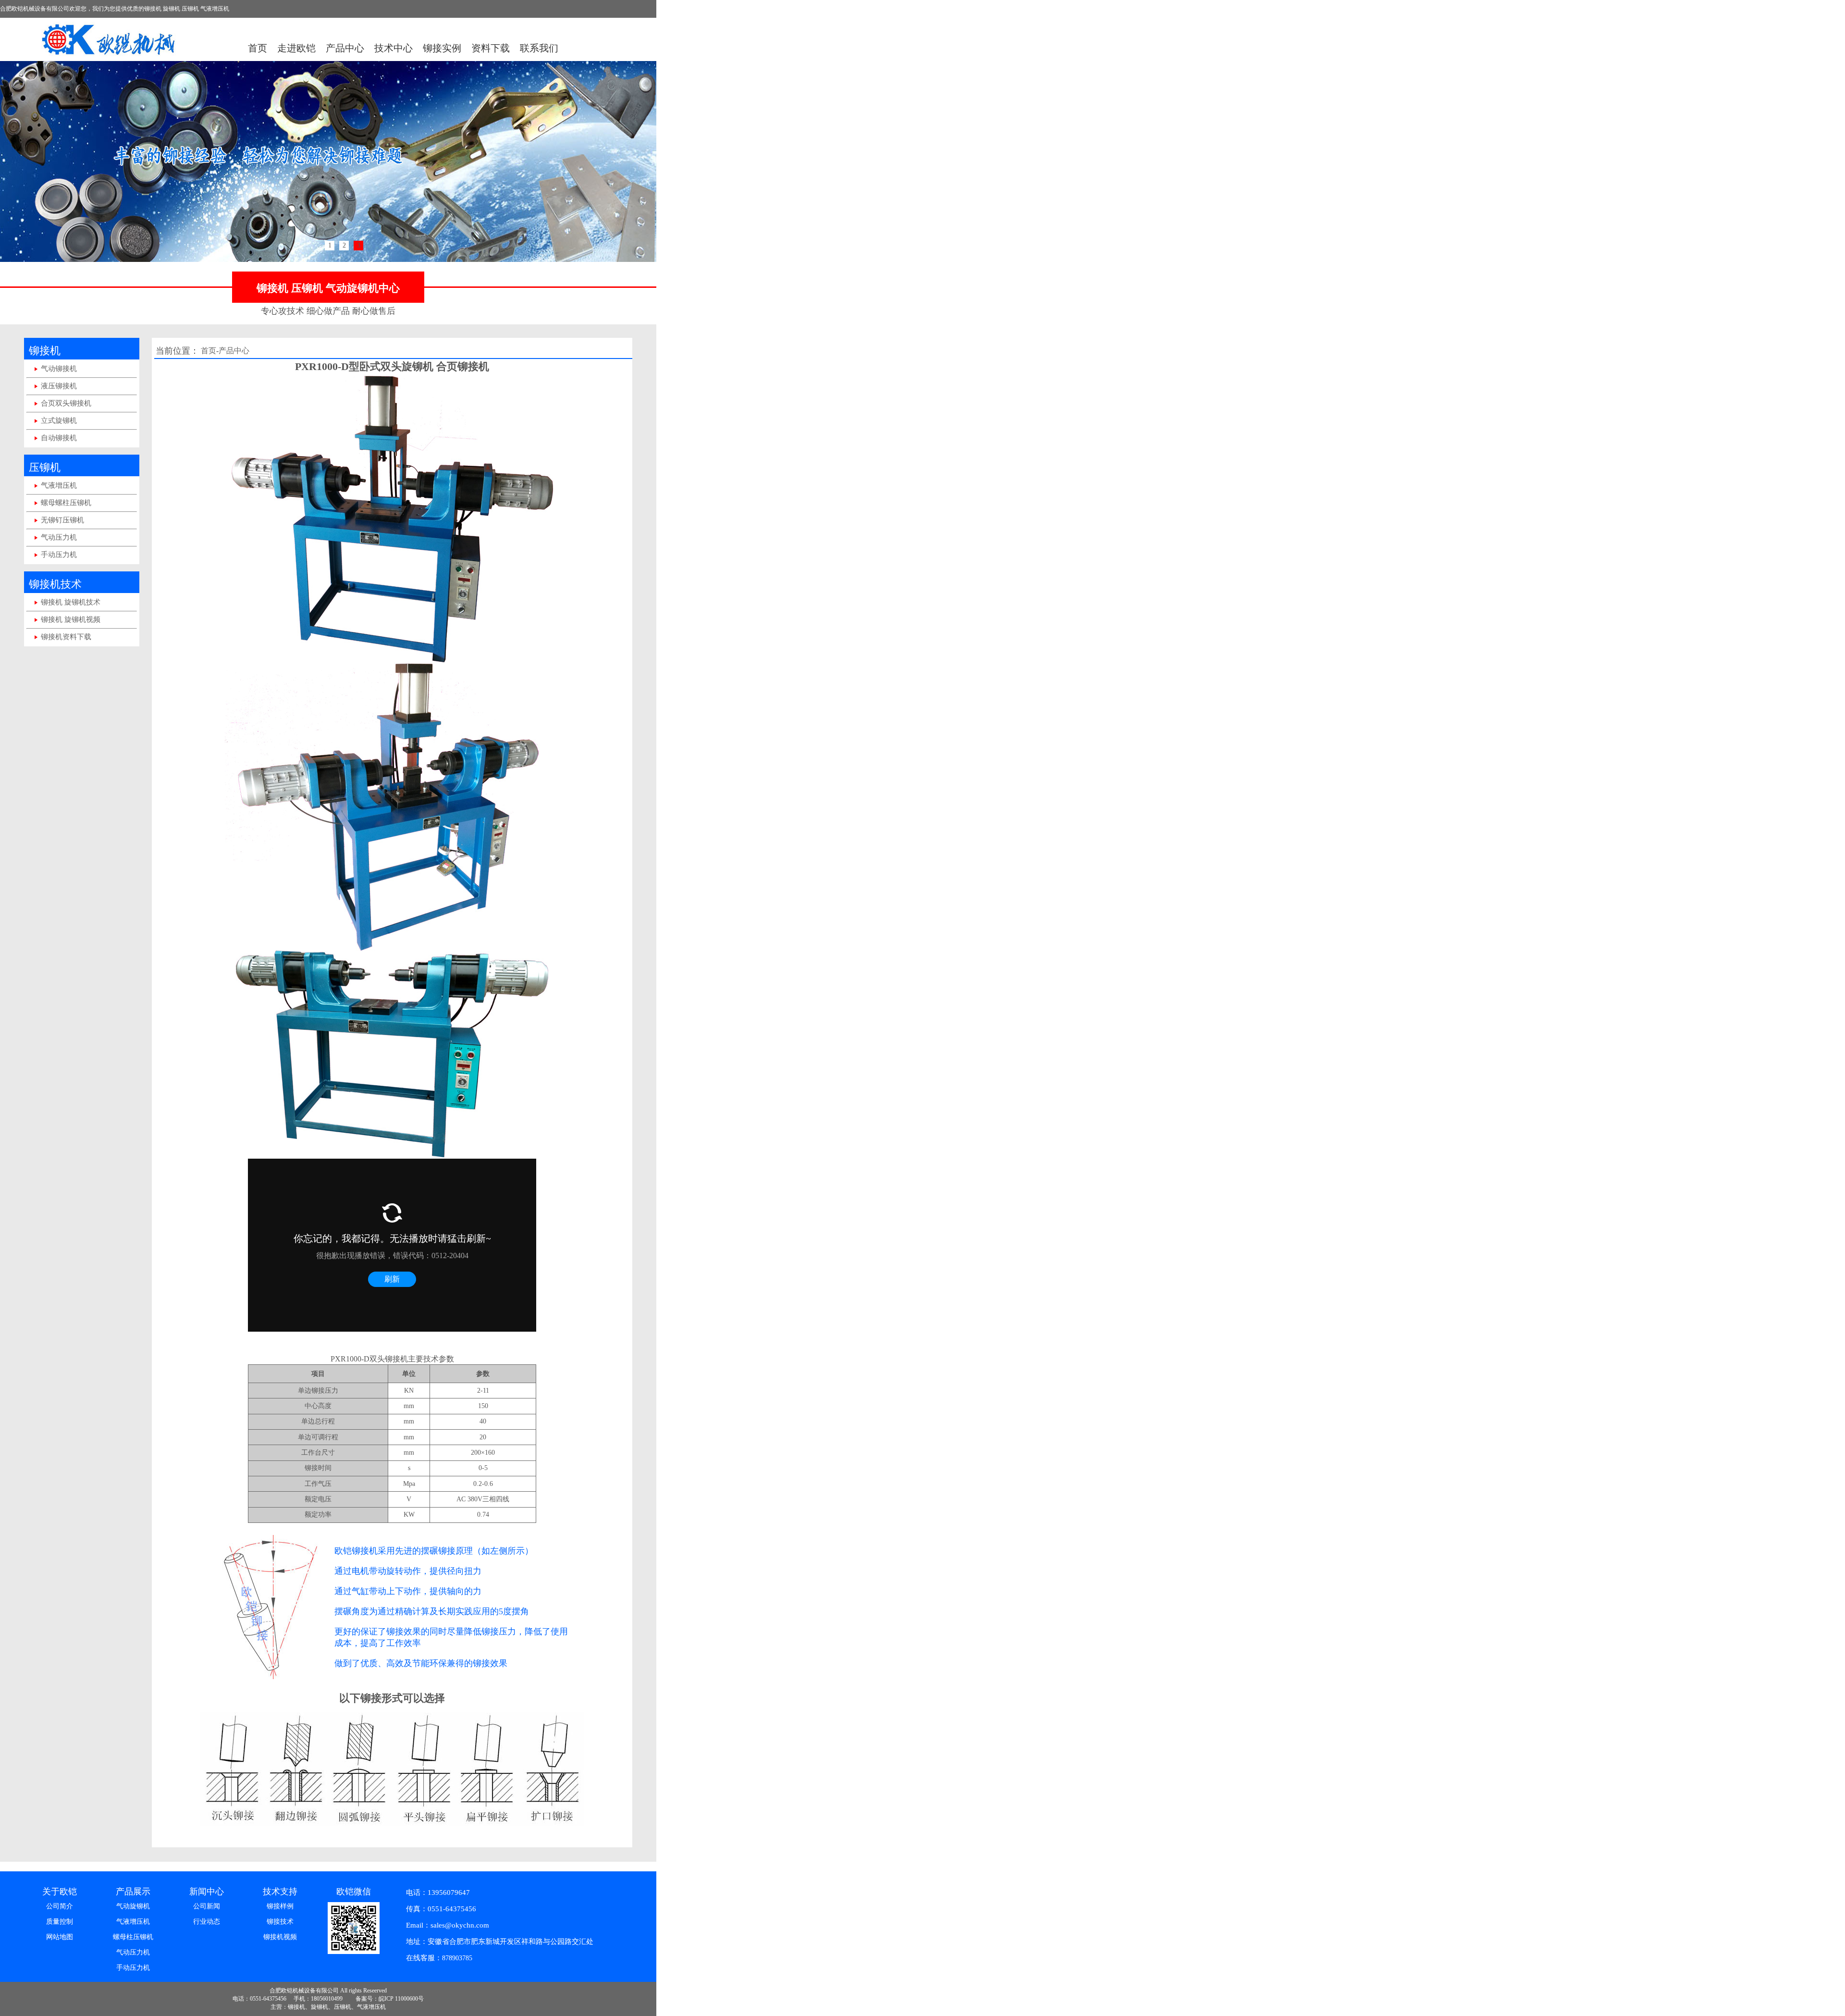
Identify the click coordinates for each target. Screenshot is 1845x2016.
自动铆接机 (59, 438)
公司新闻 (207, 1906)
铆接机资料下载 (66, 637)
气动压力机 (59, 537)
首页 (258, 48)
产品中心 (345, 48)
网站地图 (60, 1937)
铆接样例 (280, 1906)
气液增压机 (59, 485)
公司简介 (60, 1906)
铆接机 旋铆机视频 (71, 619)
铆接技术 (280, 1922)
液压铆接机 (59, 386)
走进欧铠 (296, 48)
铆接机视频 (280, 1937)
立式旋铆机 (59, 421)
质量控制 (60, 1922)
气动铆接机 (59, 369)
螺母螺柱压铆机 (66, 503)
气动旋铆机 (133, 1906)
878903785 (457, 1958)
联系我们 (539, 48)
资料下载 (491, 48)
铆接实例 (442, 48)
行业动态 (207, 1922)
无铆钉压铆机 (62, 520)
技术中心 (394, 48)
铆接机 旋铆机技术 (71, 602)
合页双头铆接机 (66, 403)
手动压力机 (59, 555)
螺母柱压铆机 (133, 1937)
